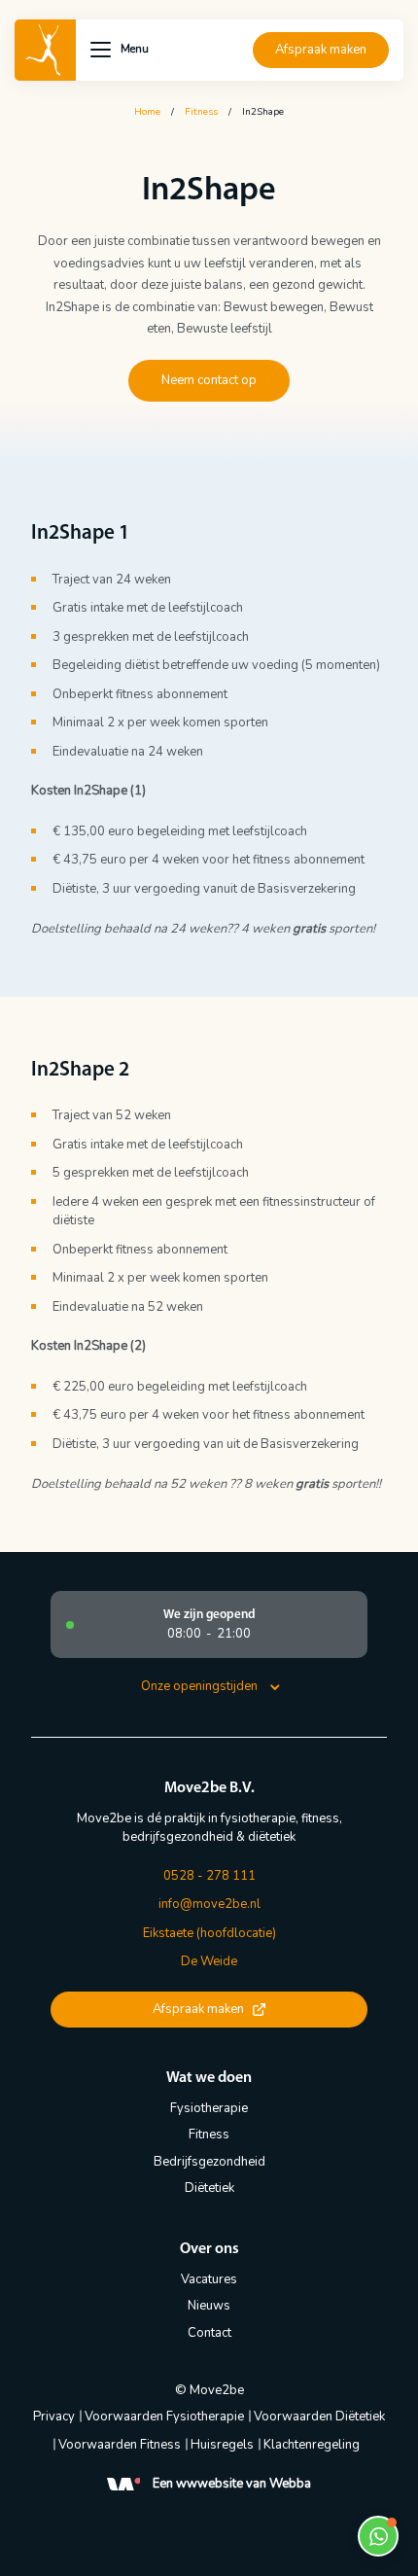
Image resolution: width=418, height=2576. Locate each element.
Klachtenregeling (312, 2445)
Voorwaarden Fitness (120, 2445)
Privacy (54, 2417)
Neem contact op (209, 380)
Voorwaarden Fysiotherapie (164, 2417)
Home (147, 112)
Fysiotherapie (209, 2108)
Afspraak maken (321, 50)
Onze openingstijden (199, 1686)
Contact (209, 2333)
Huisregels (222, 2445)
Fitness (201, 112)
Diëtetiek (209, 2188)
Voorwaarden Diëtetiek (319, 2417)
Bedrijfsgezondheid (209, 2162)
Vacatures (209, 2279)
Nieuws (209, 2306)
